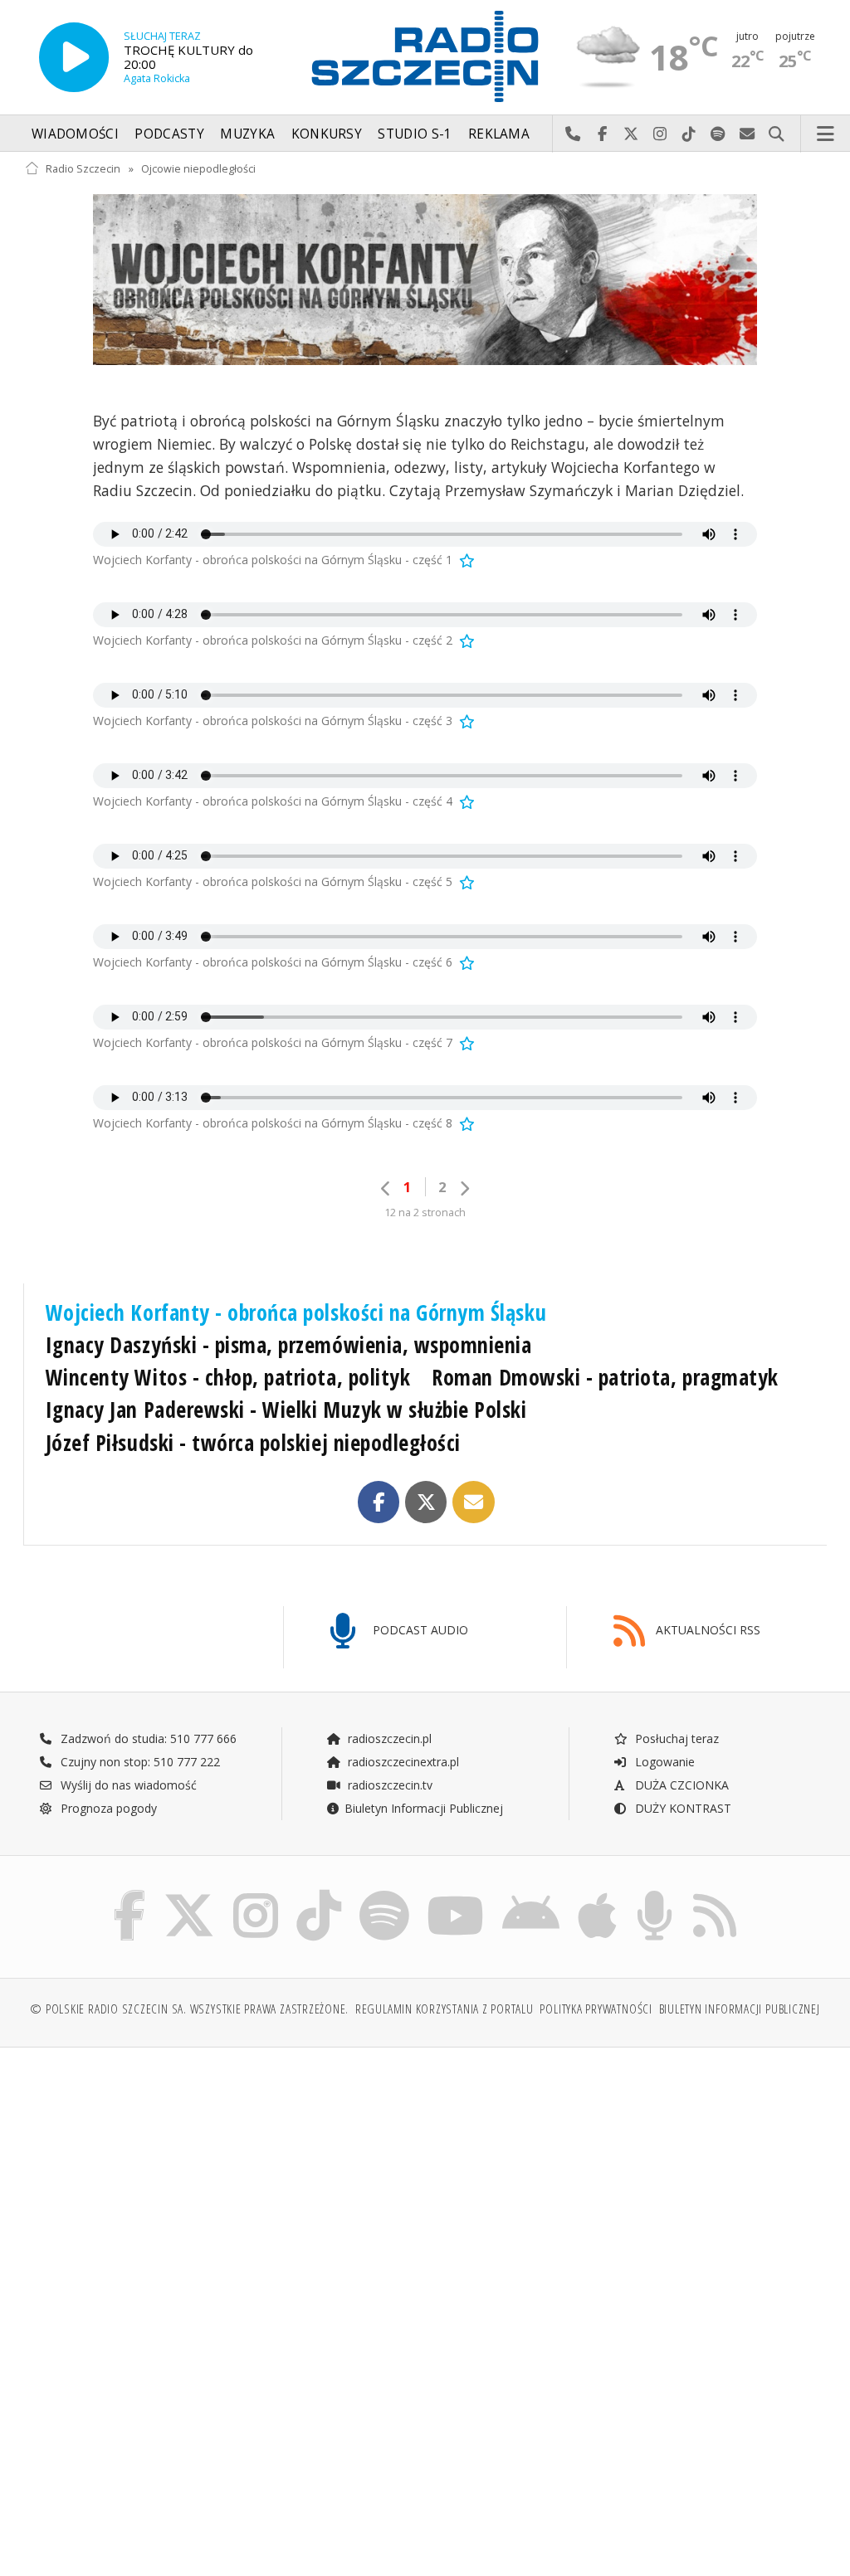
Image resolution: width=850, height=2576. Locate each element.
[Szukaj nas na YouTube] (456, 1894)
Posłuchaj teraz (675, 1738)
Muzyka (247, 134)
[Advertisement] (223, 2187)
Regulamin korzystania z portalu (445, 2009)
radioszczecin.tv (388, 1785)
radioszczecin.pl (388, 1738)
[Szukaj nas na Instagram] (256, 1894)
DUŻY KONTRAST (681, 1808)
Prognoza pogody (107, 1808)
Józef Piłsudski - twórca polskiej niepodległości (253, 1443)
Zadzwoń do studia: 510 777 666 (147, 1738)
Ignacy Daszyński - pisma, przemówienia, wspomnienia (289, 1345)
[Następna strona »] (464, 1188)
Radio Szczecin (83, 169)
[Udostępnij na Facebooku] (379, 1502)
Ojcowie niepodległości (198, 169)
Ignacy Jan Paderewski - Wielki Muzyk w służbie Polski (286, 1410)
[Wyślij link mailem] (474, 1502)
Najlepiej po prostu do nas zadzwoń (573, 134)
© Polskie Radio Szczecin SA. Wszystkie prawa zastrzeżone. (189, 2009)
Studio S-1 (415, 134)
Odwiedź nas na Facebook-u (602, 134)
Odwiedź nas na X (631, 134)
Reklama (499, 134)
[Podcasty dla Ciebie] (655, 1894)
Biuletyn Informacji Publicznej (424, 1808)
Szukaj (777, 134)
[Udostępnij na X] (426, 1502)
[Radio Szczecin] (425, 56)
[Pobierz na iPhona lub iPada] (597, 1894)
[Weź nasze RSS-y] (715, 1894)
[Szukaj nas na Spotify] (384, 1894)
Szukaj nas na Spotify (718, 134)
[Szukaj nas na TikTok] (319, 1894)
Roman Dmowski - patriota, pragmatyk (605, 1377)
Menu (826, 134)
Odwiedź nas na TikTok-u (689, 134)
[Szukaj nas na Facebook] (130, 1894)
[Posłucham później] (466, 560)
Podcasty (169, 134)
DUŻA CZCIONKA (680, 1785)
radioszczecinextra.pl (402, 1762)
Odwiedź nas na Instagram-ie (660, 134)
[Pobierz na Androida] (531, 1894)
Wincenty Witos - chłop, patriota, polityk (228, 1377)
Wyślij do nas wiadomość (747, 134)
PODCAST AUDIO (419, 1630)
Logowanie (663, 1762)
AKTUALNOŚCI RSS (706, 1630)
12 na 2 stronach (425, 1213)
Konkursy (327, 134)
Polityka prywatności (596, 2009)
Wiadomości (75, 134)
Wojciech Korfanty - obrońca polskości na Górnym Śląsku (296, 1312)
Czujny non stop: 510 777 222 (139, 1762)
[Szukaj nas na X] (189, 1894)
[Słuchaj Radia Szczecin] (74, 57)
